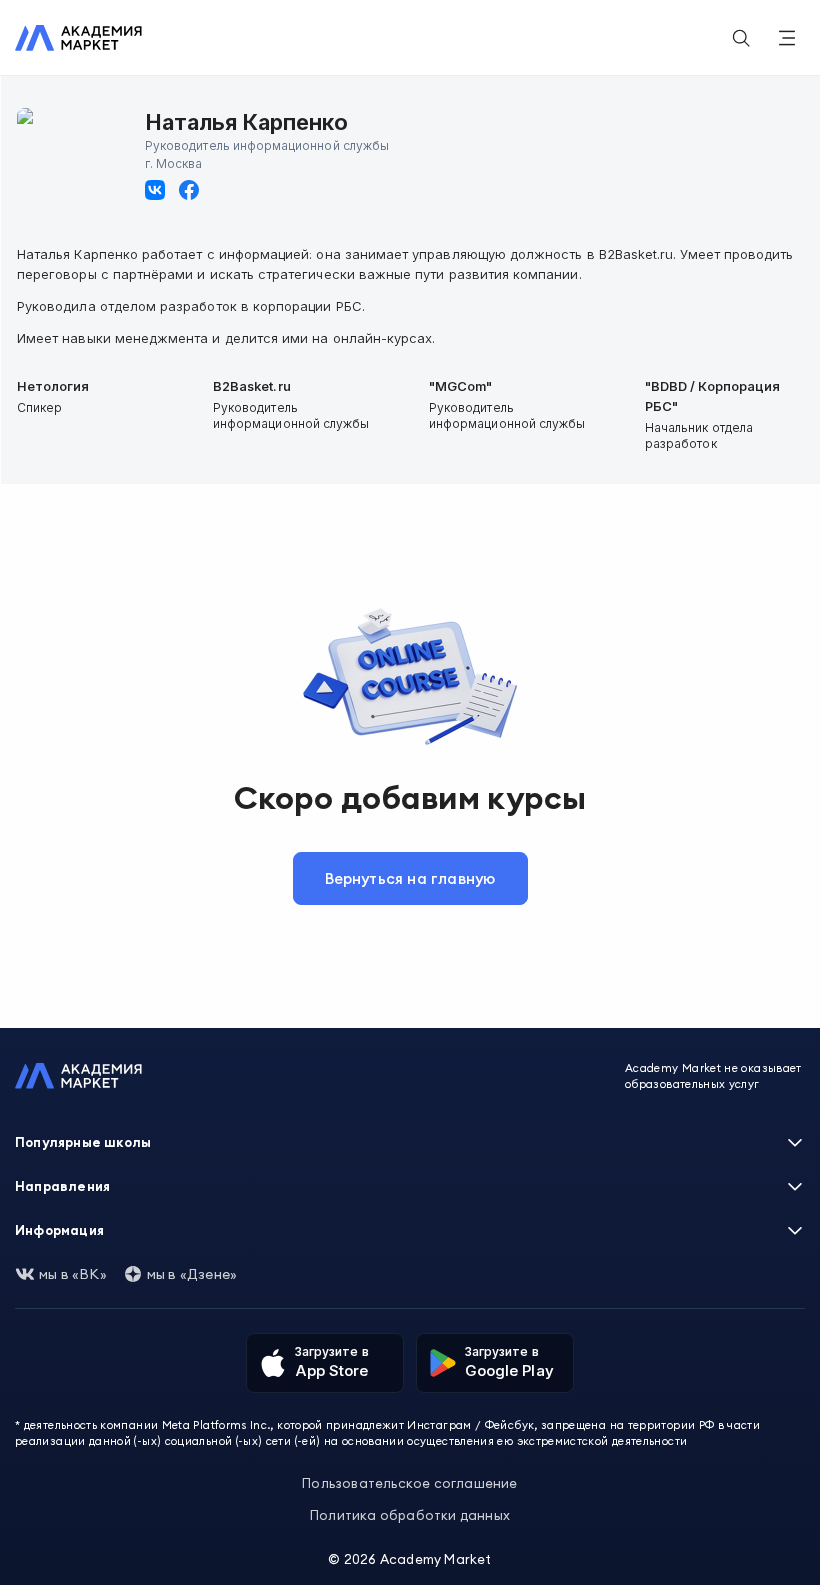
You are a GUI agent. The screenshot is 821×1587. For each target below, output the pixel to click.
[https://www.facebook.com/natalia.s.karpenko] (189, 190)
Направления (62, 1186)
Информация (59, 1230)
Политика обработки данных (410, 1515)
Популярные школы (83, 1142)
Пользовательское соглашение (409, 1483)
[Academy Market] (78, 38)
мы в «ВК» (73, 1274)
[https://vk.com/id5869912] (155, 190)
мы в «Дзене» (192, 1274)
